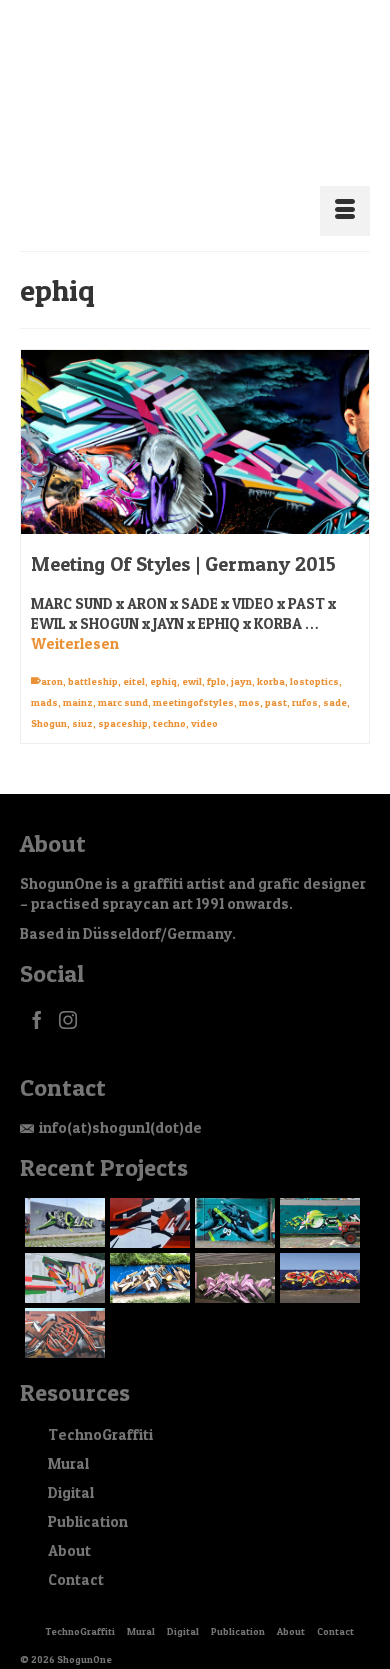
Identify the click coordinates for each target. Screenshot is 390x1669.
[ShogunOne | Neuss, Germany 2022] (232, 1199)
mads (44, 678)
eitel (134, 657)
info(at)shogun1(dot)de (120, 1103)
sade (335, 678)
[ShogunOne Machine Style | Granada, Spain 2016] (62, 1309)
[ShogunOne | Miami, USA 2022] (147, 1199)
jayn (241, 657)
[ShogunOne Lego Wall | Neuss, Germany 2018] (317, 1254)
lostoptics (314, 657)
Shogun (49, 699)
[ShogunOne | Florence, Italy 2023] (62, 1198)
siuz (82, 699)
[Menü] (345, 187)
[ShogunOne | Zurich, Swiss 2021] (317, 1199)
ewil (192, 657)
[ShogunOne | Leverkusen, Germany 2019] (232, 1254)
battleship (93, 657)
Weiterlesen (75, 619)
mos (249, 678)
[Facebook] (37, 995)
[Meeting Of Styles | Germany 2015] (195, 418)
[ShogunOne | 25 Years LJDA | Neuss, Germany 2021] (62, 1254)
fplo (216, 657)
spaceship (123, 699)
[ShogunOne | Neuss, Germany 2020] (147, 1254)
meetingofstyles (193, 678)
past (276, 678)
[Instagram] (68, 995)
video (204, 699)
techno (169, 699)
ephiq (163, 657)
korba (271, 657)
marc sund (123, 678)
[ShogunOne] (195, 88)
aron (52, 657)
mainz (78, 678)
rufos (305, 678)
